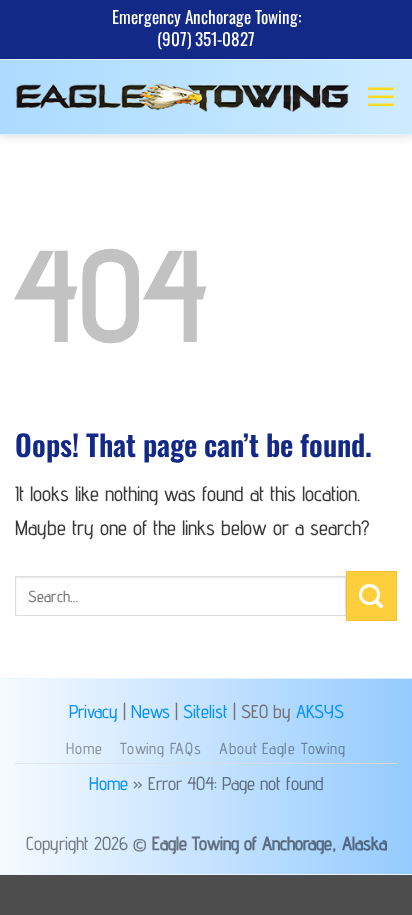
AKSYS (320, 711)
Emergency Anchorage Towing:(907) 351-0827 (206, 27)
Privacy (93, 711)
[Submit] (371, 596)
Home (84, 748)
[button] (381, 97)
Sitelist (205, 711)
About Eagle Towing (282, 748)
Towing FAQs (161, 748)
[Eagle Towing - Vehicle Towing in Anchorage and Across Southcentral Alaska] (182, 97)
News (150, 711)
